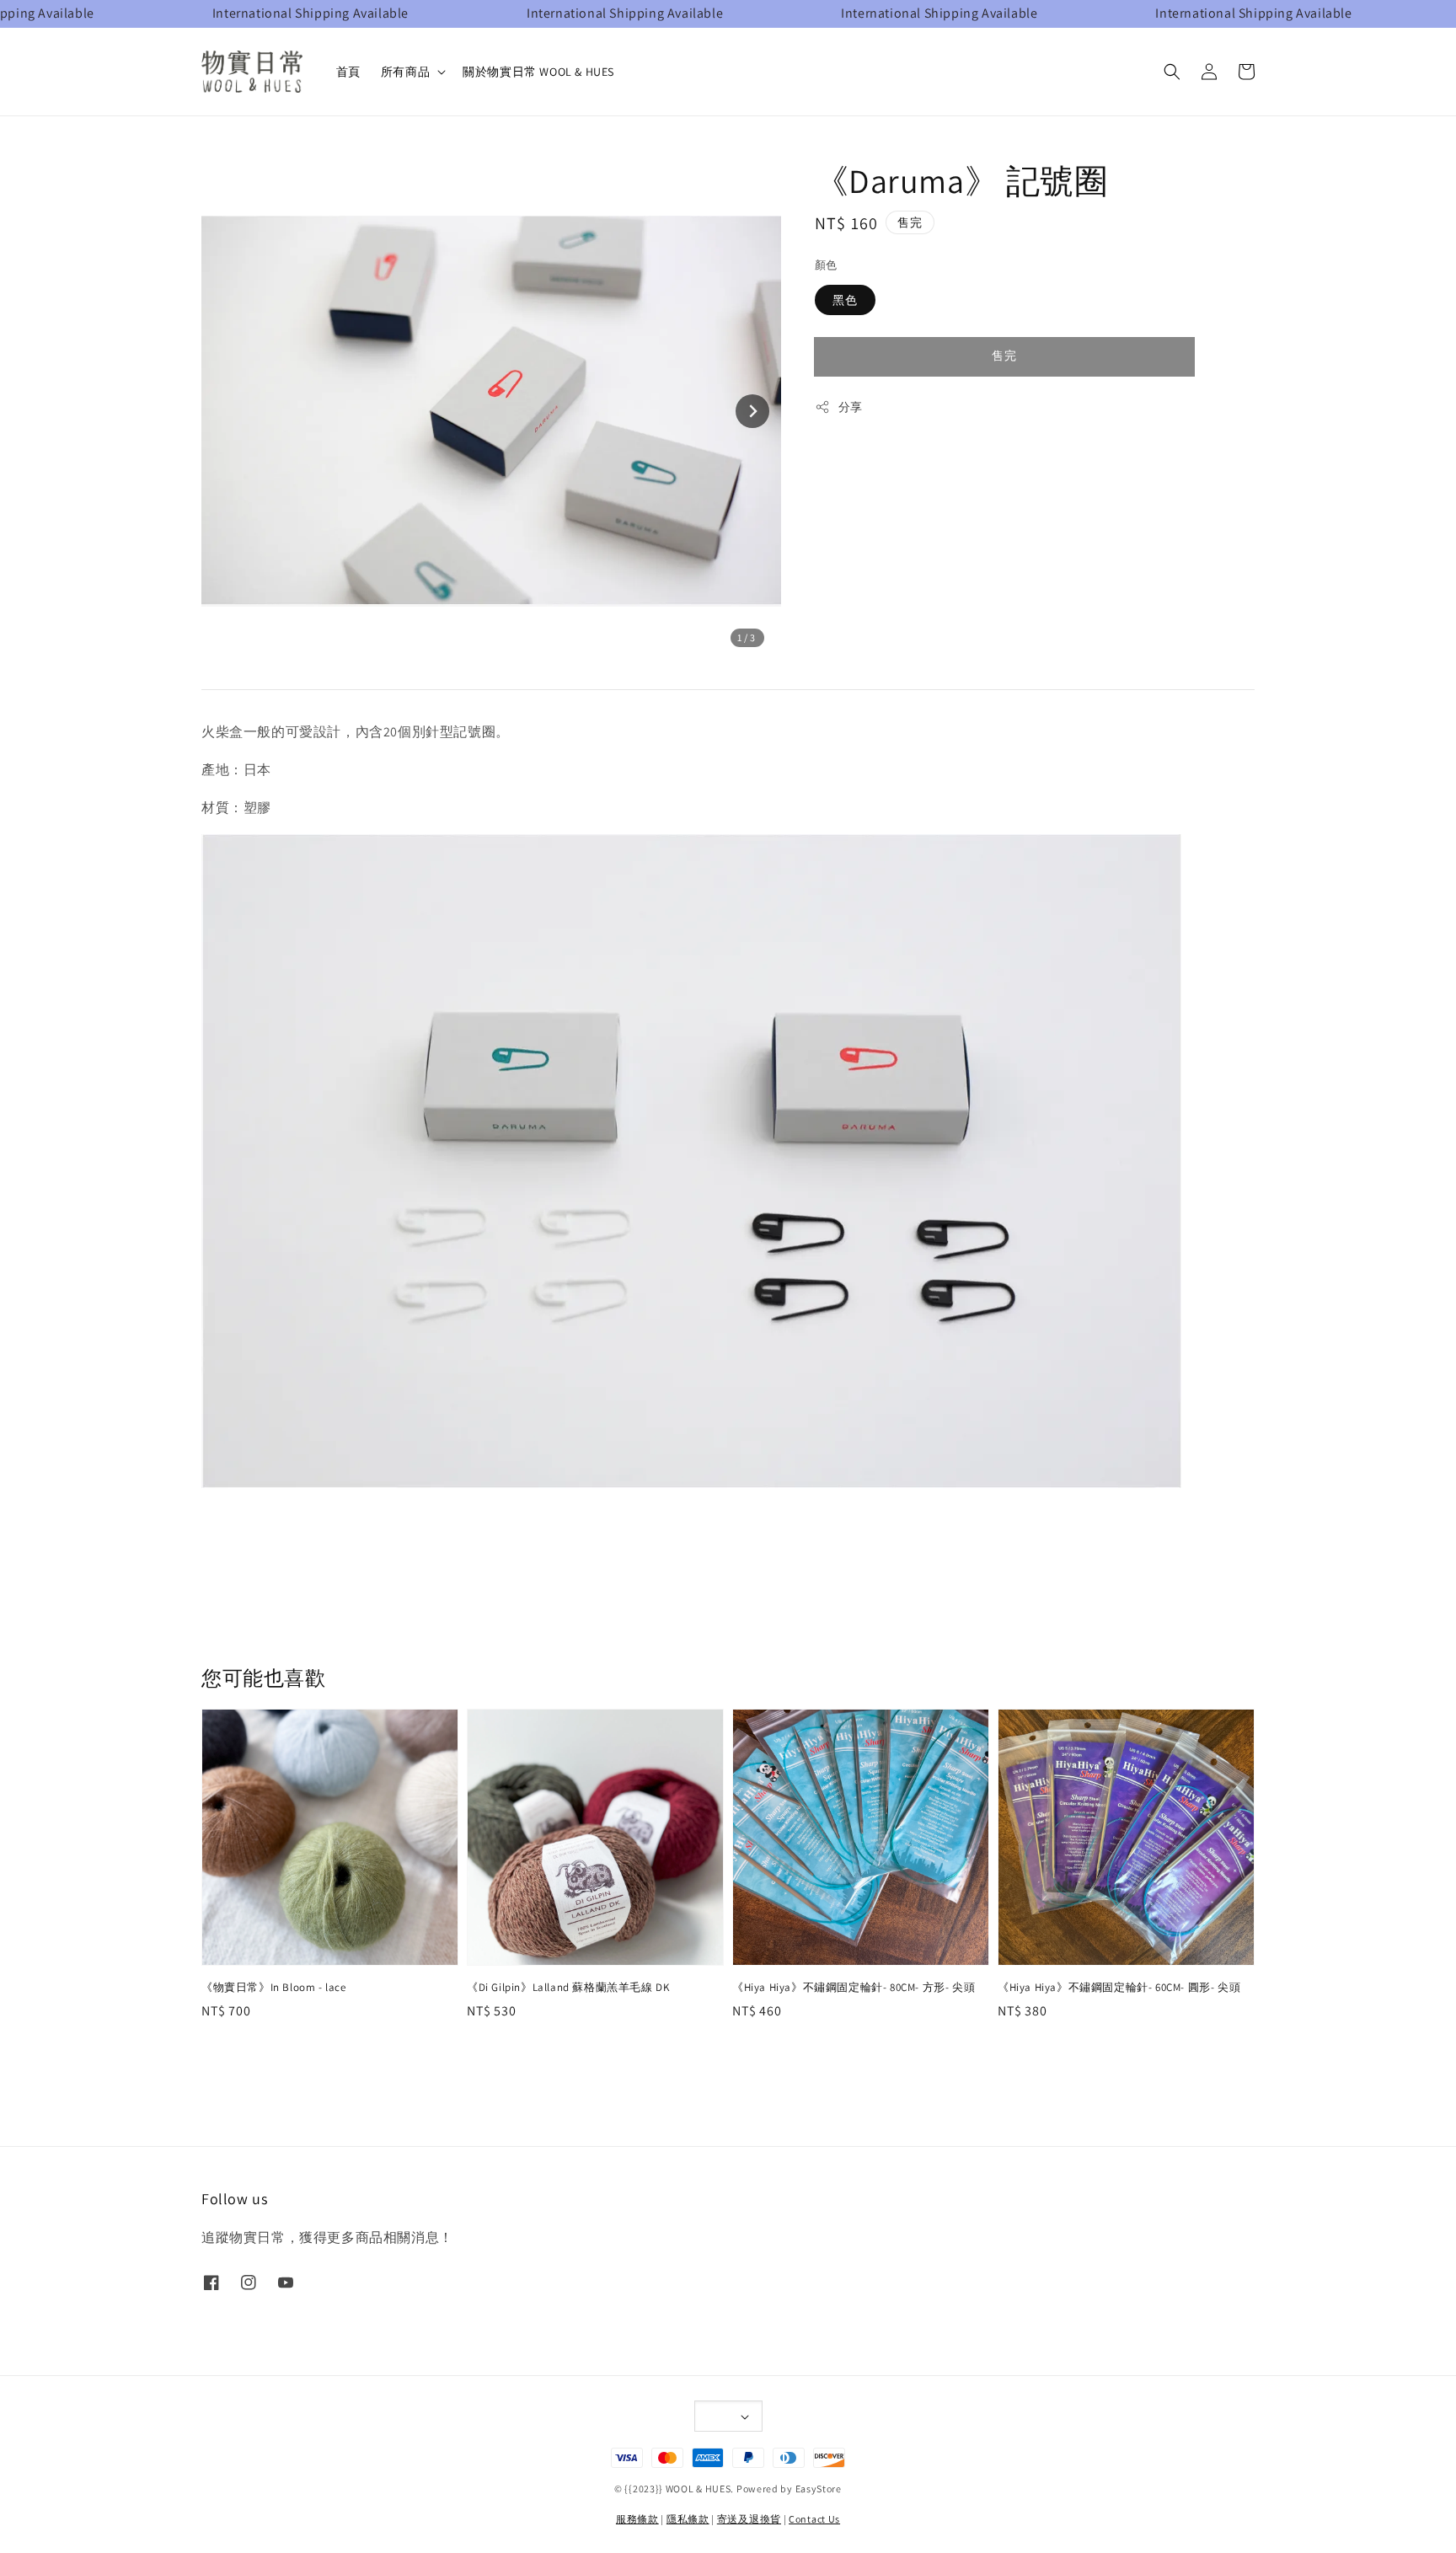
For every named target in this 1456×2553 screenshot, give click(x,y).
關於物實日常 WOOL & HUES (538, 72)
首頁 (348, 72)
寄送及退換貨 (749, 2519)
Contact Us (814, 2519)
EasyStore (819, 2489)
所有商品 (405, 72)
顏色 (826, 265)
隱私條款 (688, 2519)
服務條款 (637, 2519)
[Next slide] (752, 411)
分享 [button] (851, 407)
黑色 (845, 300)
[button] (1172, 72)
